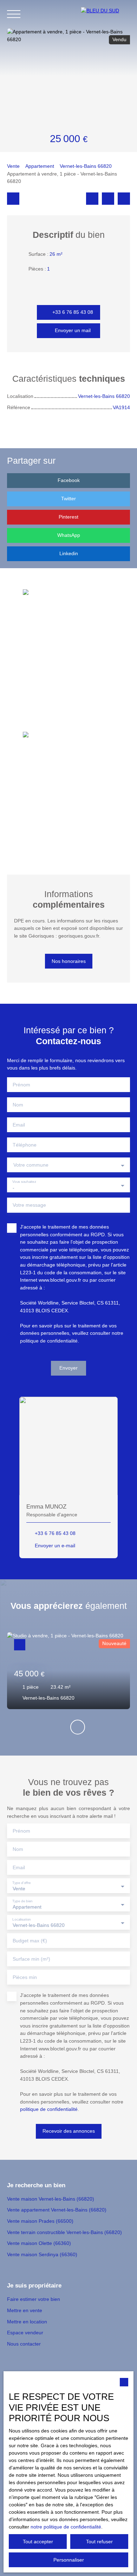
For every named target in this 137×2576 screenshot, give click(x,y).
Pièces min (25, 1977)
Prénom (21, 1085)
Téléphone (25, 1145)
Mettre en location (27, 2322)
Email (19, 1125)
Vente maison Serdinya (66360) (42, 2254)
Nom (18, 1105)
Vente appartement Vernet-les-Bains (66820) (57, 2210)
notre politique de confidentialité (66, 2527)
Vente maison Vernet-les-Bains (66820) (51, 2199)
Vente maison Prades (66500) (40, 2221)
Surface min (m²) (31, 1959)
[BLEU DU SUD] (105, 14)
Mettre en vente (25, 2310)
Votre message (29, 1205)
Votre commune (31, 1165)
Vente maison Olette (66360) (39, 2243)
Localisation (22, 1919)
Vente (13, 166)
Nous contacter (24, 2344)
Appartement (40, 166)
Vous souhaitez (24, 1182)
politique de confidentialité (49, 1341)
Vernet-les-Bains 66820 (86, 166)
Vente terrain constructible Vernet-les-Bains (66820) (64, 2232)
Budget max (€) (30, 1941)
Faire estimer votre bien (34, 2299)
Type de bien (22, 1901)
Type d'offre (22, 1883)
